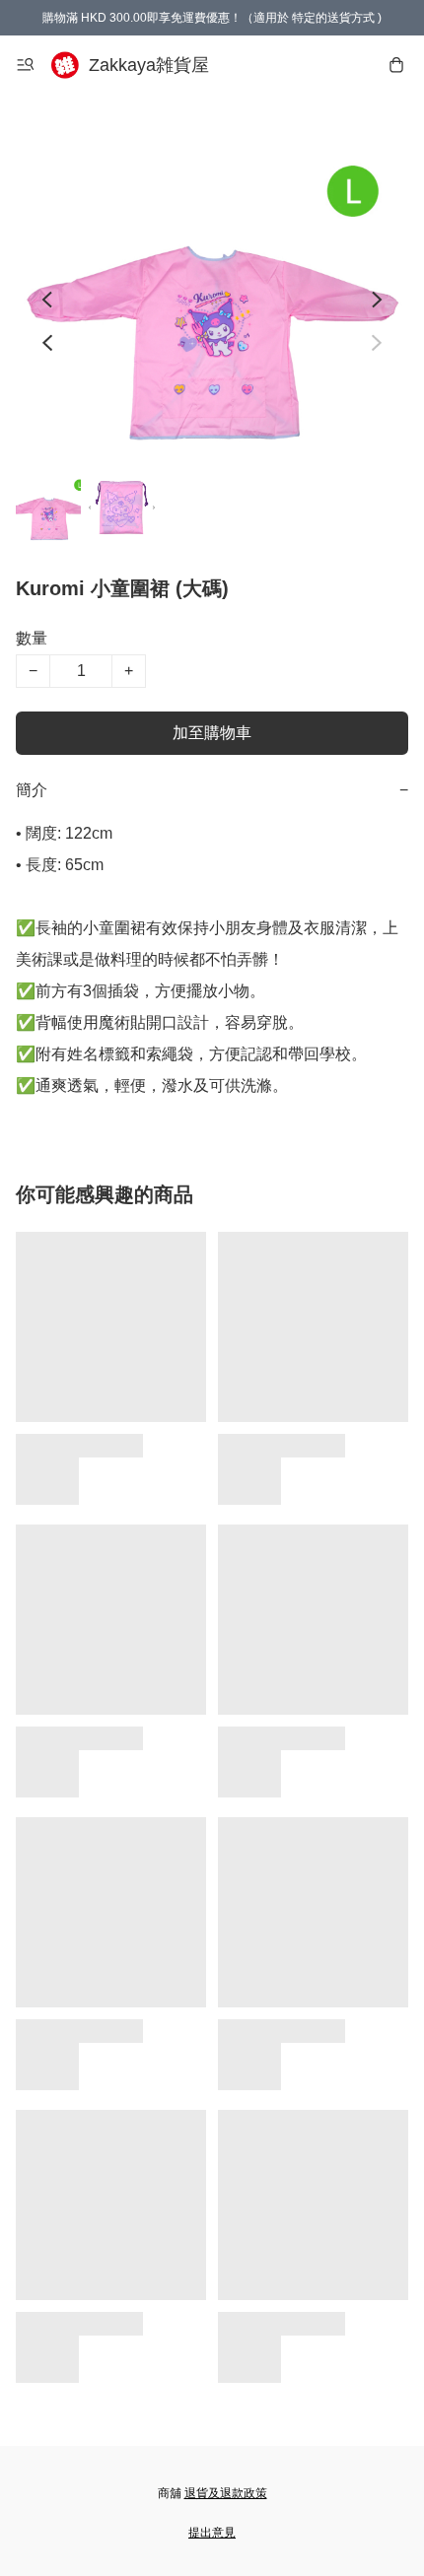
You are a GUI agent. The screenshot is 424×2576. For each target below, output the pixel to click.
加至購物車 (212, 733)
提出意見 (212, 2533)
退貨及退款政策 (226, 2493)
